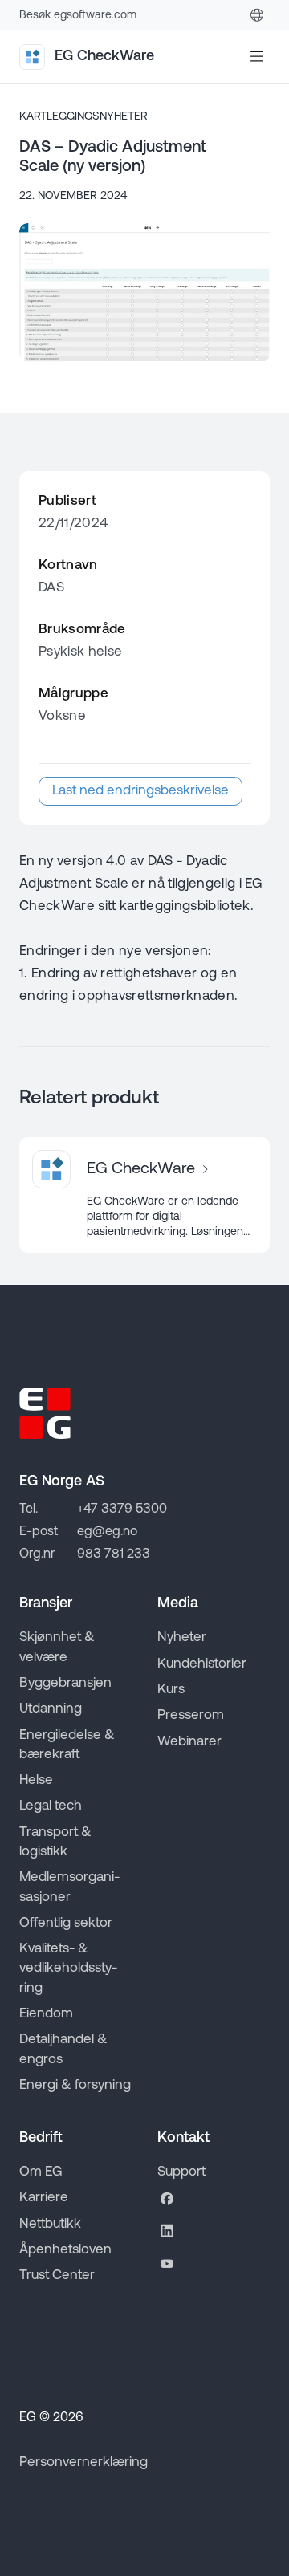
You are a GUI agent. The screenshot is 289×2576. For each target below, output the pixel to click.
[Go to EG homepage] (45, 1413)
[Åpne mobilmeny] (257, 57)
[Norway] (257, 15)
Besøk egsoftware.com (78, 16)
